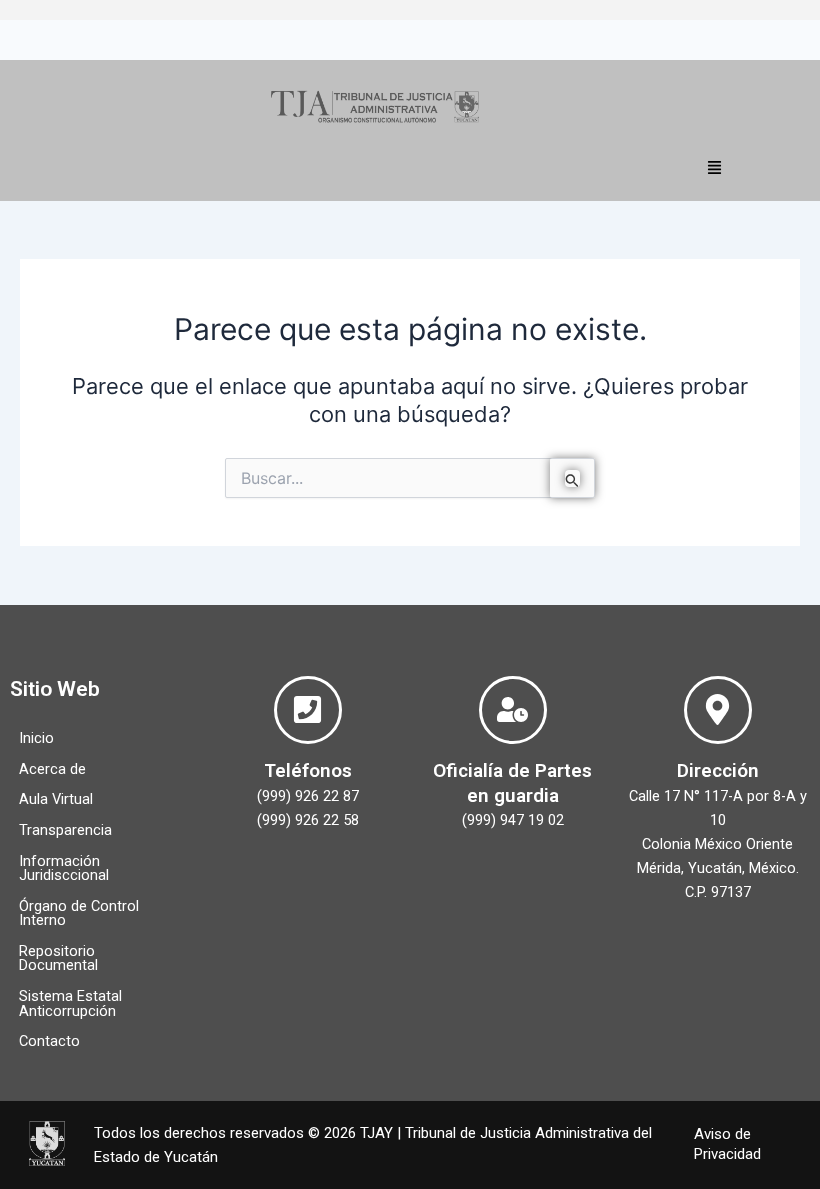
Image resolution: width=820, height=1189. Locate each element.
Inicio (36, 738)
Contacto (49, 1041)
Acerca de (52, 769)
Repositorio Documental (58, 958)
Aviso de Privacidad (727, 1144)
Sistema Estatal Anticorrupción (70, 1003)
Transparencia (65, 830)
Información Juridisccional (64, 868)
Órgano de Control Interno (79, 913)
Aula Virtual (56, 799)
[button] (715, 167)
